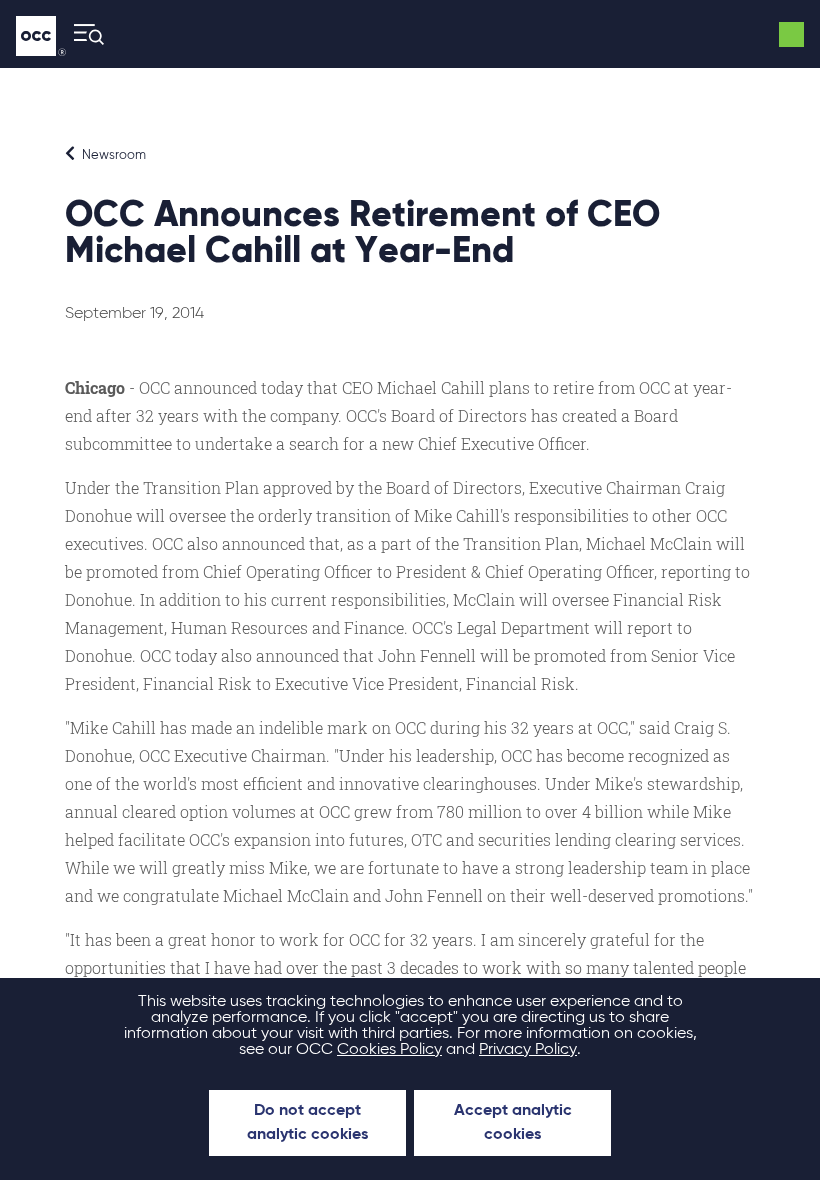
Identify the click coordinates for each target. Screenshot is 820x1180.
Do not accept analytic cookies (307, 1123)
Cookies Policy (389, 1050)
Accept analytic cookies (513, 1123)
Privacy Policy (528, 1050)
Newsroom (112, 155)
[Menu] (83, 34)
